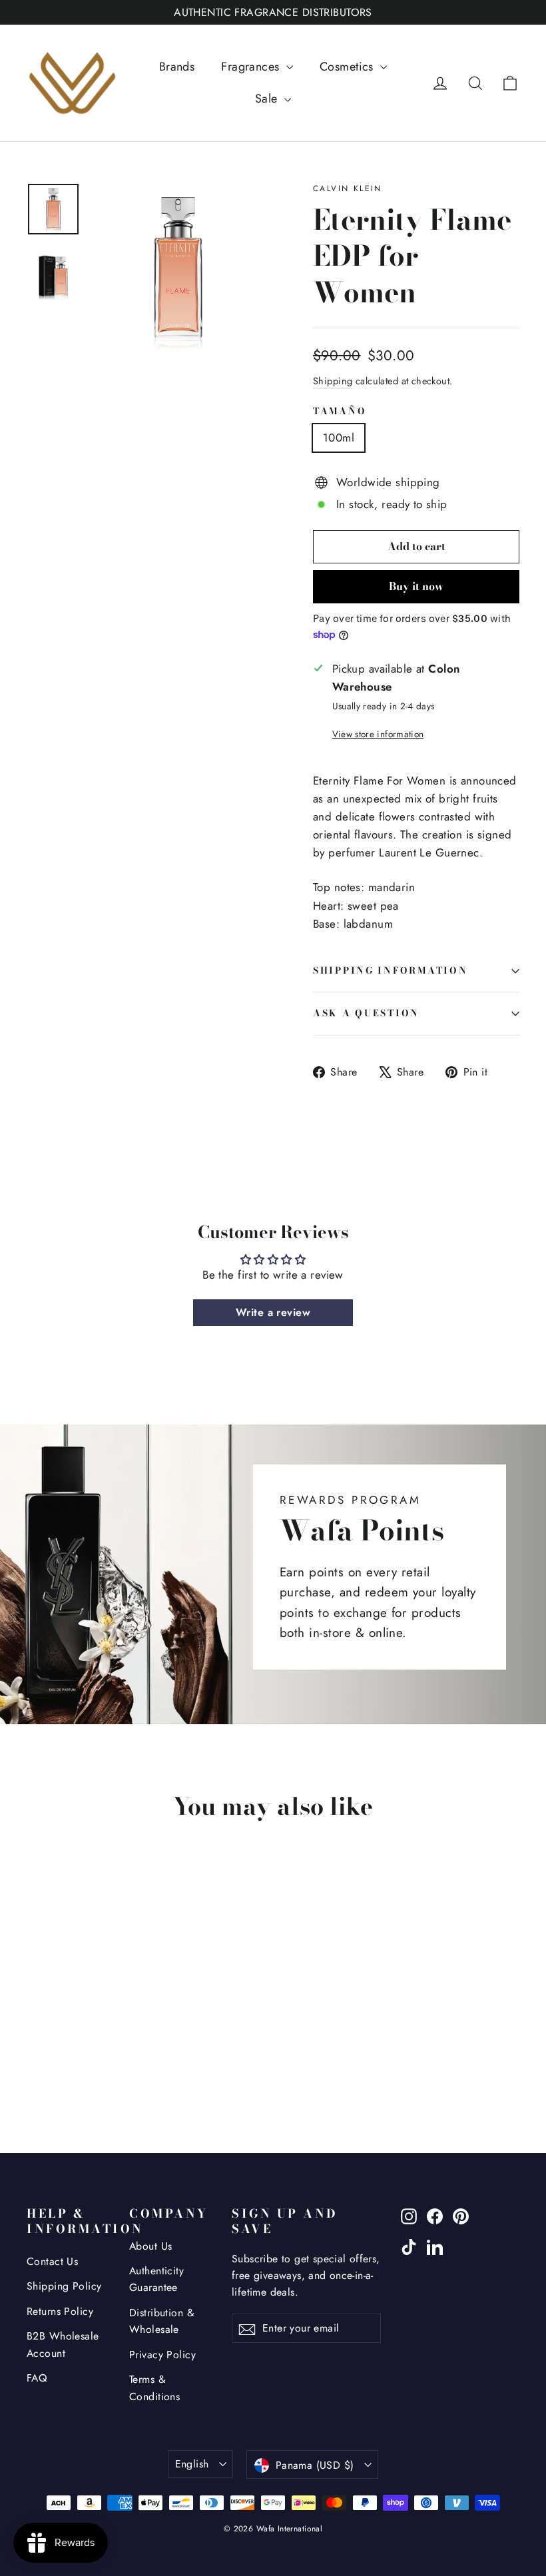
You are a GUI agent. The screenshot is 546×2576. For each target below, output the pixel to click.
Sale (268, 99)
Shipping (333, 381)
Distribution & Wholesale (162, 2321)
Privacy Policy (162, 2355)
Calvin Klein (348, 188)
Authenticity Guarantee (156, 2279)
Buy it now (416, 586)
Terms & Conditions (154, 2388)
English (192, 2464)
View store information (378, 734)
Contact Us (52, 2261)
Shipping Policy (64, 2286)
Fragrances (252, 67)
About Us (150, 2246)
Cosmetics (348, 67)
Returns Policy (60, 2311)
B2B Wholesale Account (63, 2344)
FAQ (37, 2378)
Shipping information (390, 970)
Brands (177, 67)
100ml (339, 438)
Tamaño (340, 412)
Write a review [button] (273, 1312)
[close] (243, 2493)
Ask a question (366, 1013)
